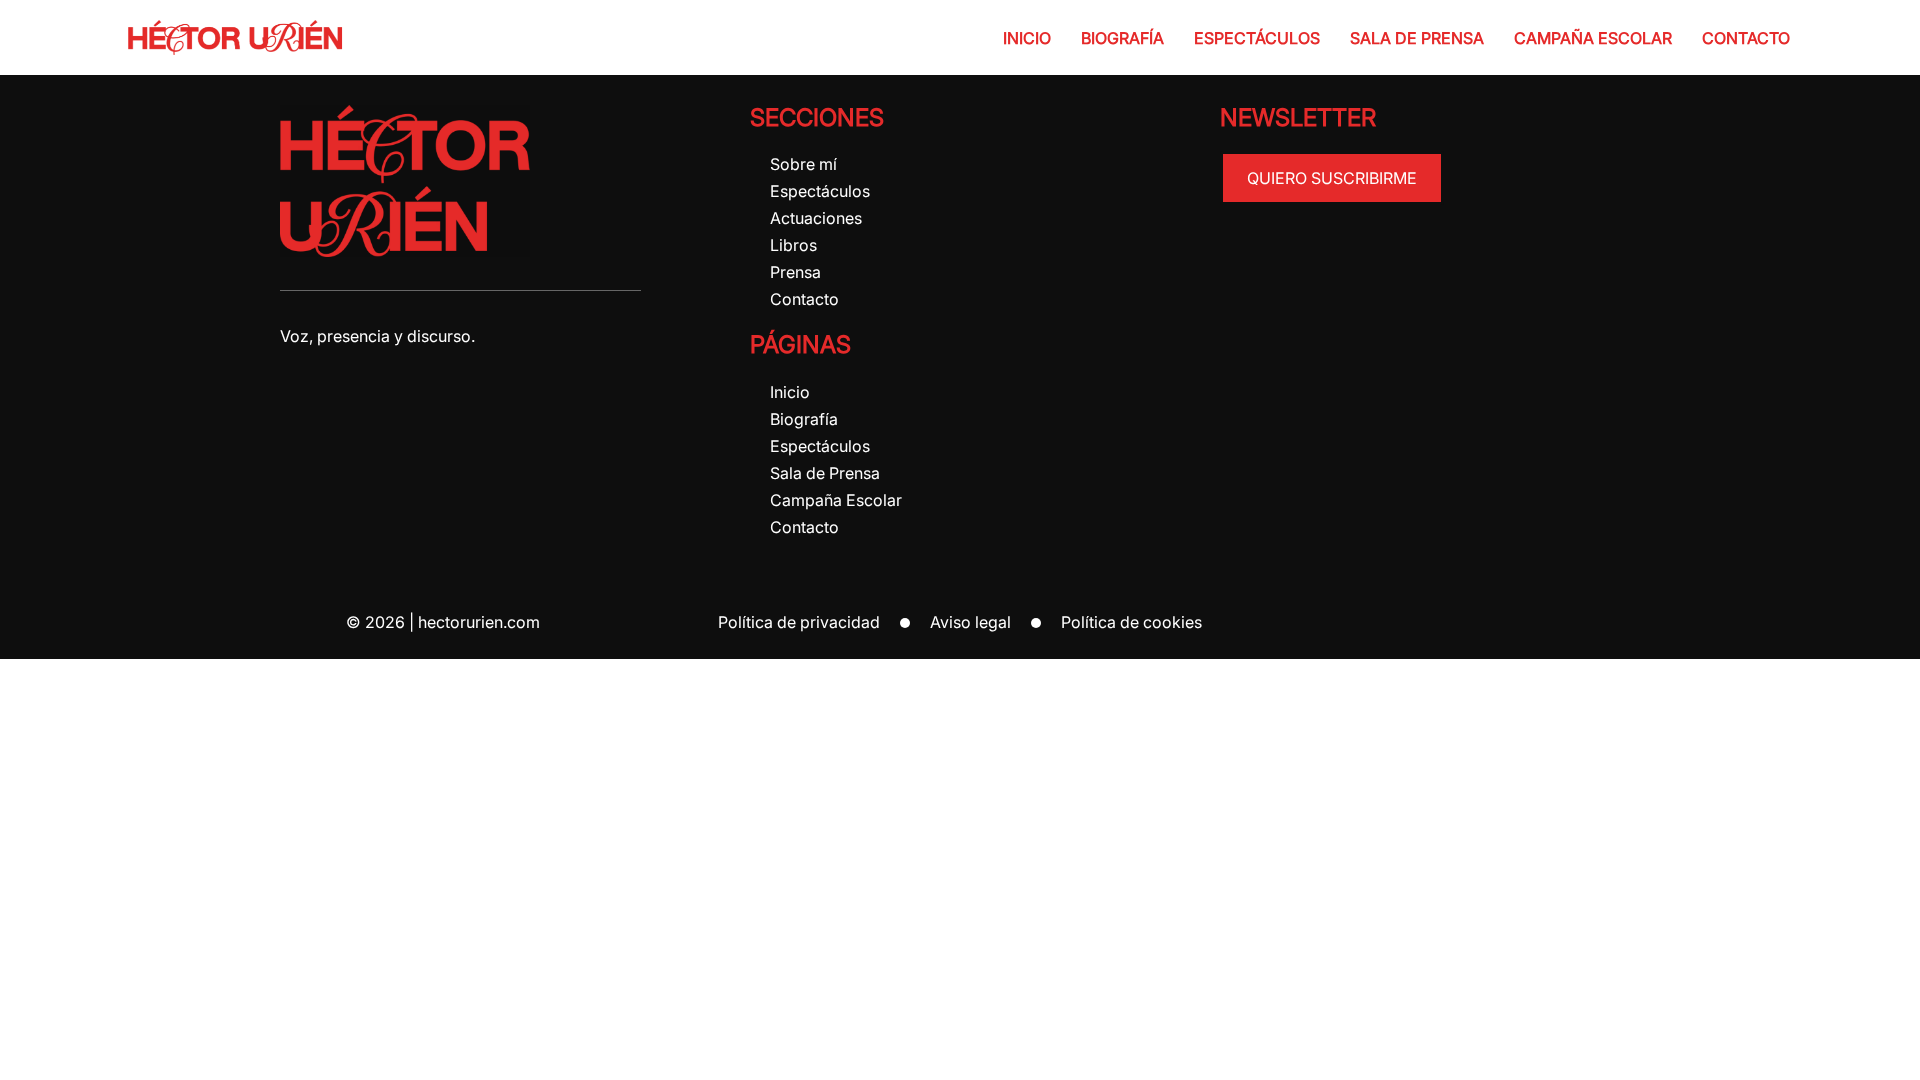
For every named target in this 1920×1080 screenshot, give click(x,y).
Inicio (1027, 38)
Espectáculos (1257, 38)
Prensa (795, 272)
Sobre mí (803, 164)
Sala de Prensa (1417, 38)
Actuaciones (816, 218)
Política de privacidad (799, 622)
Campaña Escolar (1593, 38)
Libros (793, 245)
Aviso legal (970, 622)
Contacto (1746, 38)
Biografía (1122, 38)
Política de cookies (1131, 622)
